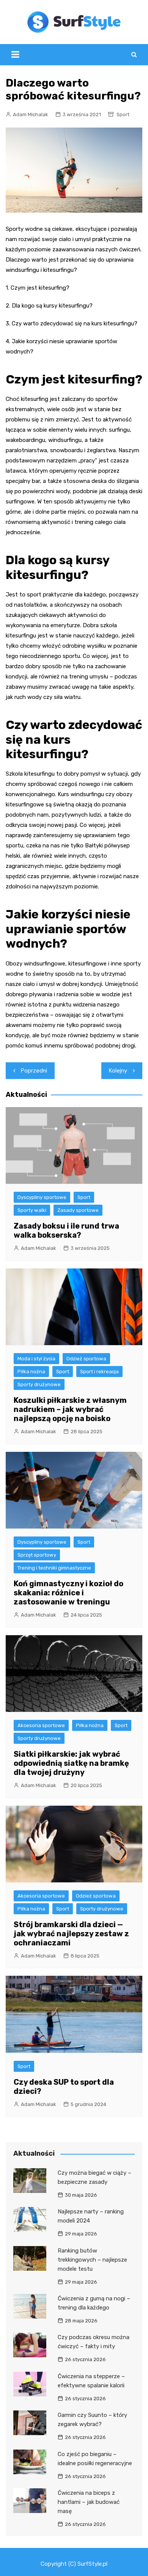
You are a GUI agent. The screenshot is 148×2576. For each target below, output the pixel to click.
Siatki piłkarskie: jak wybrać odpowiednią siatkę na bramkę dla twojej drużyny (71, 1763)
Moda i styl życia (36, 1359)
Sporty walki (32, 1210)
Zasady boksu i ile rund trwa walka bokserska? (66, 1230)
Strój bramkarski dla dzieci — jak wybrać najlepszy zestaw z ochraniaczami (71, 1934)
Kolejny (118, 1071)
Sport (123, 114)
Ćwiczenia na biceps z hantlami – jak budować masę (89, 2502)
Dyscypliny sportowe (42, 1197)
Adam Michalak (31, 114)
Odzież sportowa (86, 1359)
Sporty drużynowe (39, 1384)
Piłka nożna (31, 1372)
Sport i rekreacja (99, 1372)
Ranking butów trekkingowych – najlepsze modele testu (92, 2260)
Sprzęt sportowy (37, 1555)
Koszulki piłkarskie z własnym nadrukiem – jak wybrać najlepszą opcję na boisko (70, 1409)
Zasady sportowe (78, 1210)
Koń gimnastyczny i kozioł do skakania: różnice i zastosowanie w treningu (68, 1593)
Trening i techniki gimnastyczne (54, 1568)
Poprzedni (34, 1071)
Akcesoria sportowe (41, 1725)
